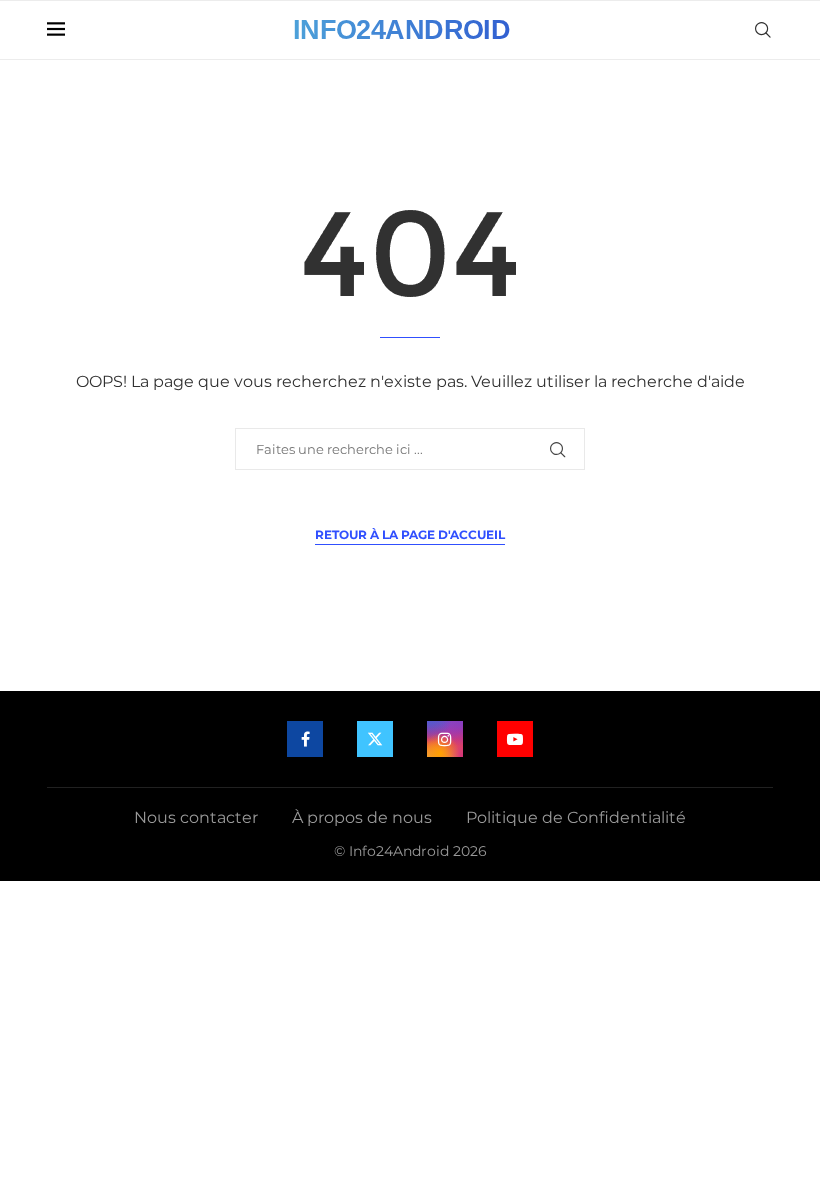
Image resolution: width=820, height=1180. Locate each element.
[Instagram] (445, 739)
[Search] (763, 30)
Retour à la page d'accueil (410, 534)
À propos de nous (362, 817)
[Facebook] (305, 739)
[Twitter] (375, 739)
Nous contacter (196, 817)
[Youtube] (515, 739)
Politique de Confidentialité (576, 817)
